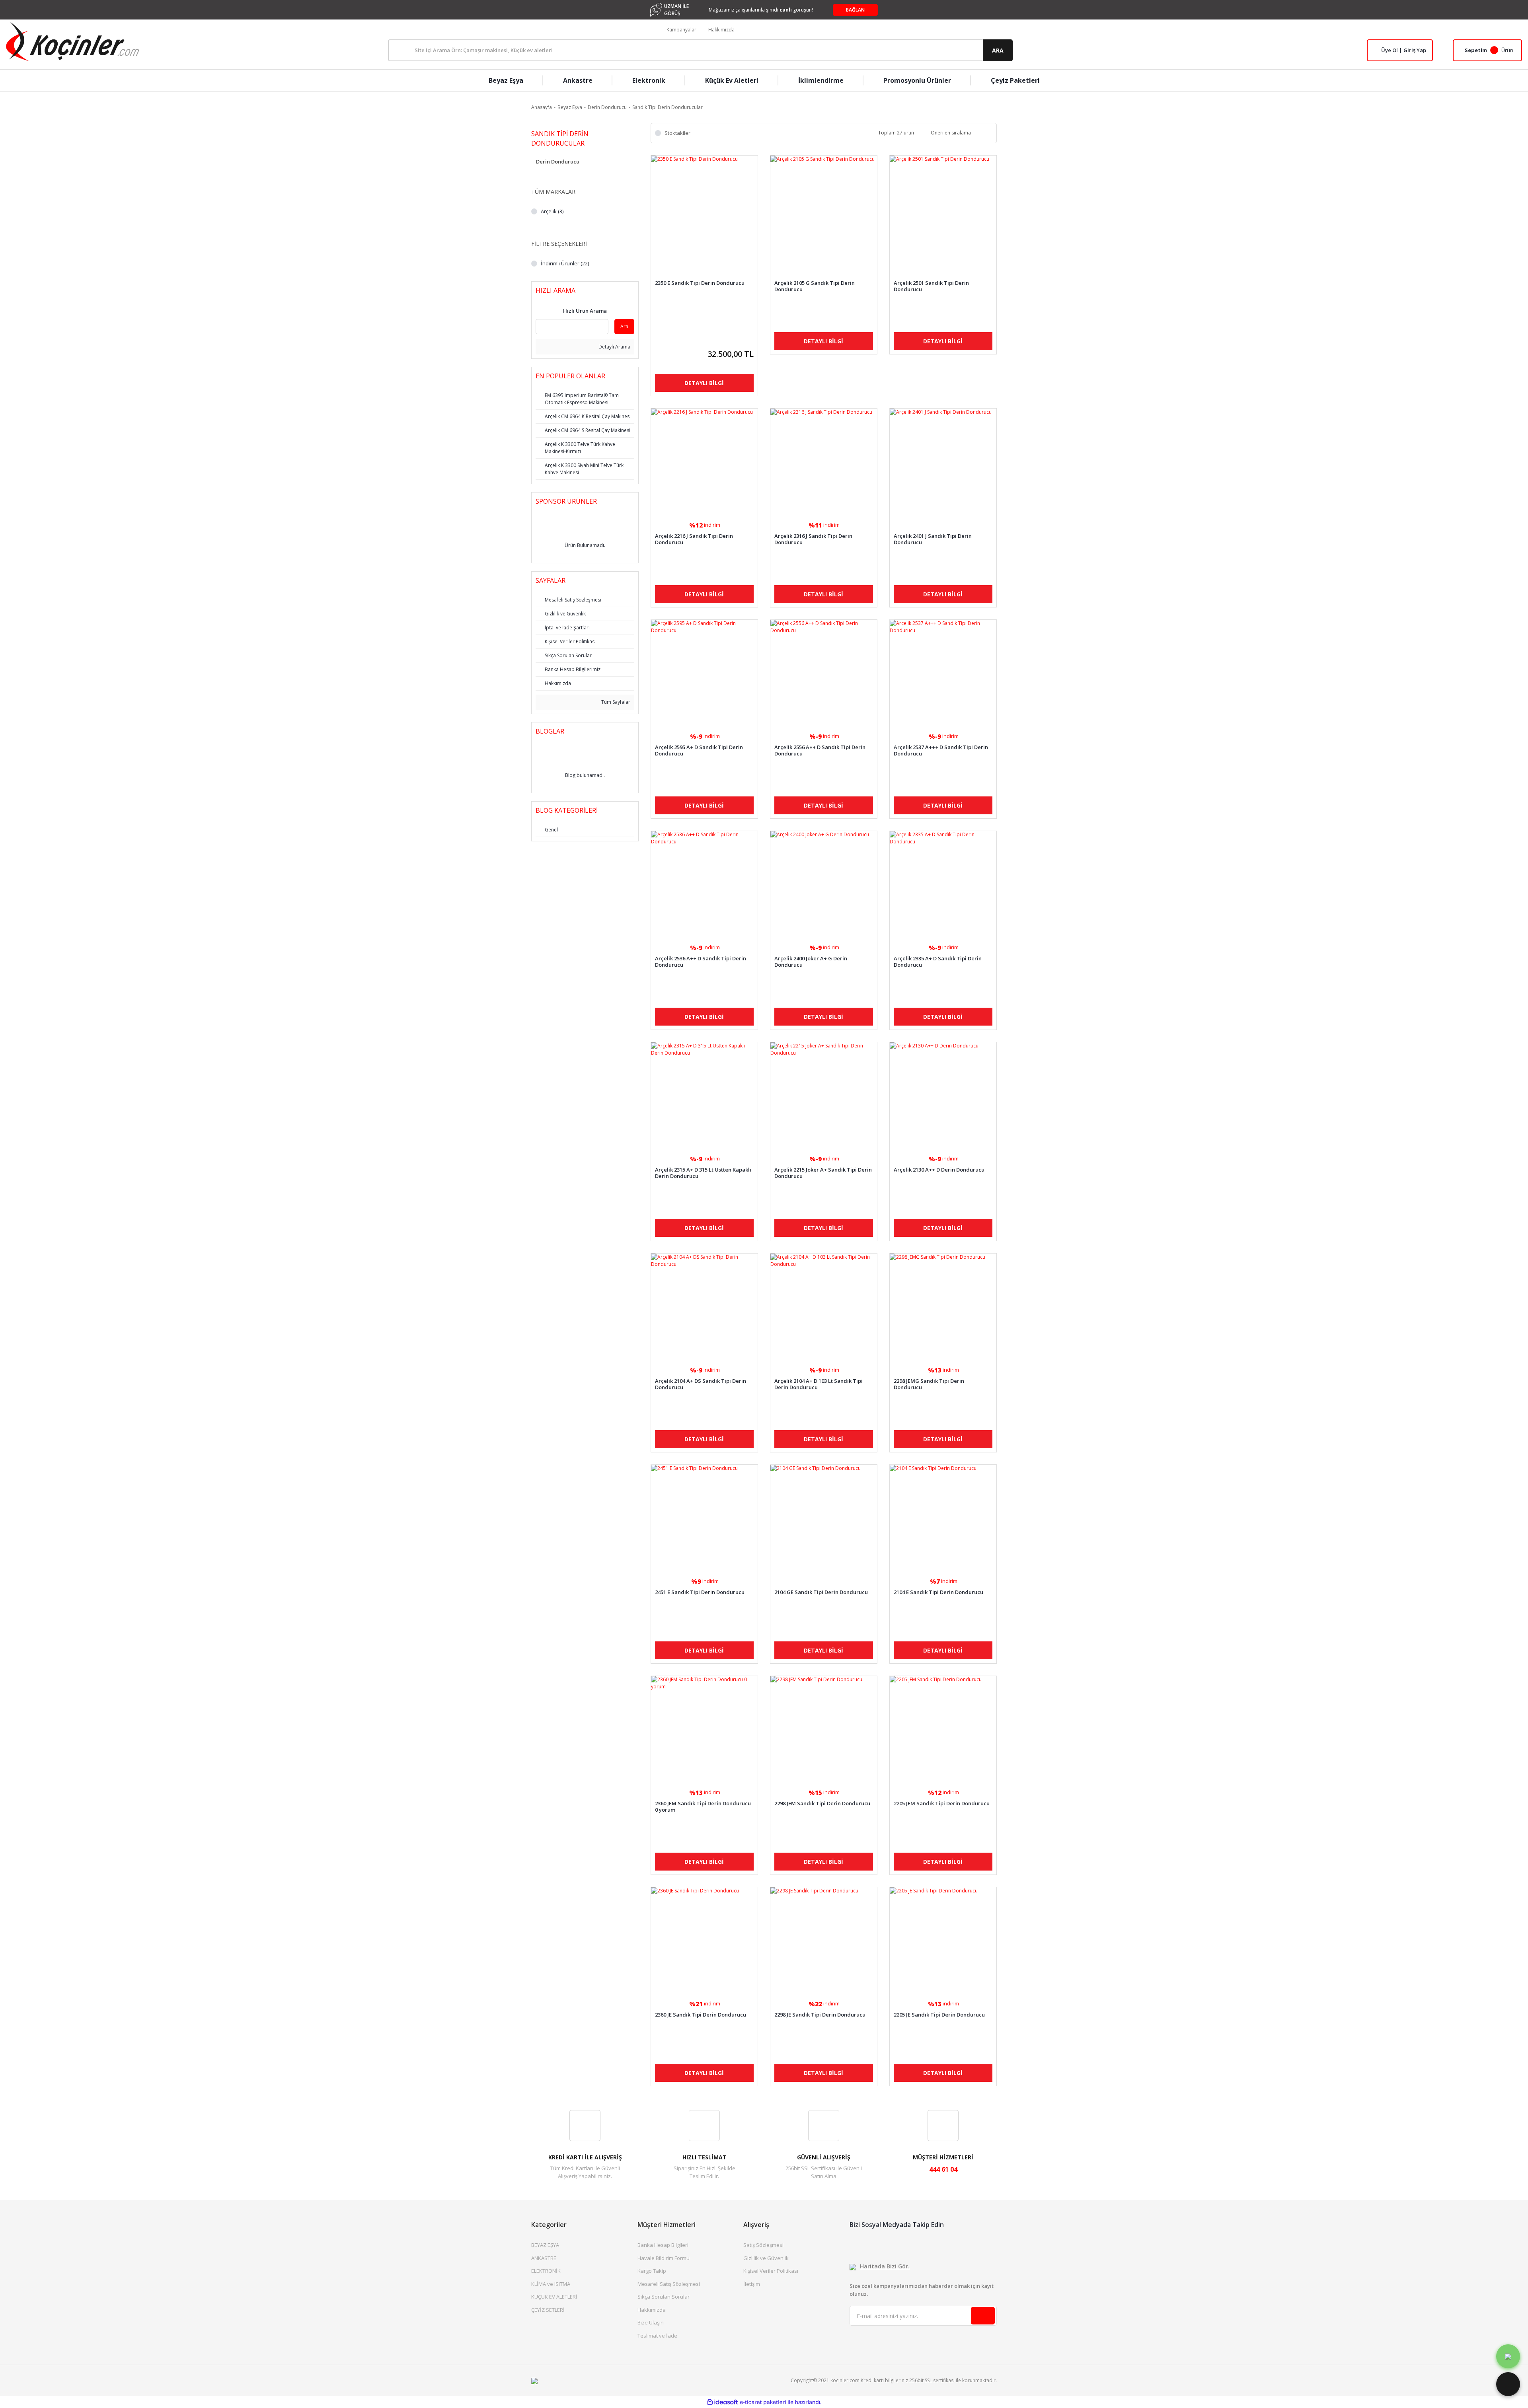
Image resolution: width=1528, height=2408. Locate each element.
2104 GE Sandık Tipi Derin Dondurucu (821, 1592)
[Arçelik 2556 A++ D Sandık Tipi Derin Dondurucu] (824, 673)
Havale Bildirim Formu (664, 2258)
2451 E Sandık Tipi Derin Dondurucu (700, 1592)
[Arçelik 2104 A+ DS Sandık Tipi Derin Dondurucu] (704, 1307)
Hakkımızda (721, 30)
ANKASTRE (544, 2258)
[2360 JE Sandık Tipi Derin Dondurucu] (704, 1941)
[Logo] (72, 41)
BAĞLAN (855, 10)
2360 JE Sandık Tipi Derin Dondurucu (701, 2015)
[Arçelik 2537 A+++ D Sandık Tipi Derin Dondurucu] (943, 673)
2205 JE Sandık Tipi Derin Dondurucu (939, 2015)
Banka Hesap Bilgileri (663, 2245)
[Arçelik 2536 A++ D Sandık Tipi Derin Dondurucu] (704, 884)
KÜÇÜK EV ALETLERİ (554, 2297)
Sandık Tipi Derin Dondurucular (668, 107)
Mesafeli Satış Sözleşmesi (669, 2284)
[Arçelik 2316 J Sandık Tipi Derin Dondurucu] (824, 462)
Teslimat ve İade (657, 2336)
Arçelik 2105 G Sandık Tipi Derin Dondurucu (815, 286)
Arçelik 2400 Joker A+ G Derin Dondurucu (811, 962)
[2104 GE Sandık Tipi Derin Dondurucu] (824, 1518)
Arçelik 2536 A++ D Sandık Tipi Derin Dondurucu (701, 962)
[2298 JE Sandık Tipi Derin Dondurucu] (824, 1941)
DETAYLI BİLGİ (704, 383)
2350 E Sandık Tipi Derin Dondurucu (700, 283)
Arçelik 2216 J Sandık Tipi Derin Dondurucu (694, 539)
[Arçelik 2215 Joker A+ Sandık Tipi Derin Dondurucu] (824, 1096)
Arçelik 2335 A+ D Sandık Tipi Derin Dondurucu (938, 962)
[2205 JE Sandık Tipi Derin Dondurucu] (943, 1941)
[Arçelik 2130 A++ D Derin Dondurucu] (943, 1096)
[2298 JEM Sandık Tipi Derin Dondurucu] (824, 1729)
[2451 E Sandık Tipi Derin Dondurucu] (704, 1518)
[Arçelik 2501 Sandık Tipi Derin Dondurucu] (943, 209)
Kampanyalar (681, 30)
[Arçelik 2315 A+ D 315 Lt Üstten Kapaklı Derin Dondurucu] (704, 1096)
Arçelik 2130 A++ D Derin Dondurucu (939, 1170)
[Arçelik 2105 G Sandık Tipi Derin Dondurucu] (824, 209)
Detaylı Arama (614, 347)
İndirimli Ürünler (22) (565, 263)
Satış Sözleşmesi (763, 2245)
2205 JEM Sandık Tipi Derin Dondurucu (942, 1804)
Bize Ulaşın (651, 2322)
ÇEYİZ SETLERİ (548, 2310)
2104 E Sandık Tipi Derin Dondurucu (938, 1592)
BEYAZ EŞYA (545, 2245)
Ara (624, 326)
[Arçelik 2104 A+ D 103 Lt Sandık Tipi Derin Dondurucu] (824, 1307)
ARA (998, 50)
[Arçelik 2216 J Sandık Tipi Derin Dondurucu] (704, 462)
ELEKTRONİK (546, 2271)
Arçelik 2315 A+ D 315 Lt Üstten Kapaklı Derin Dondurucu (703, 1173)
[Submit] (983, 2316)
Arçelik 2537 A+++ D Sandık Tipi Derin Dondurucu (941, 750)
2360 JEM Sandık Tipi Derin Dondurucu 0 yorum (703, 1806)
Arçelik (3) (552, 211)
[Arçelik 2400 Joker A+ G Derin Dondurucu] (824, 884)
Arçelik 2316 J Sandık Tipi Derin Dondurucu (813, 539)
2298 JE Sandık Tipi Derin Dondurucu (820, 2015)
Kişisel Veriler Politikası (771, 2271)
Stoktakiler (677, 133)
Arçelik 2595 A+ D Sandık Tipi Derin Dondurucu (699, 750)
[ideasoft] (722, 2402)
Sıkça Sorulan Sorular (664, 2297)
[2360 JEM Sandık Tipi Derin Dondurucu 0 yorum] (704, 1729)
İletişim (752, 2284)
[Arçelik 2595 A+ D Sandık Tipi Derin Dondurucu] (704, 673)
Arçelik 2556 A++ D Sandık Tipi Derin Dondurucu (820, 750)
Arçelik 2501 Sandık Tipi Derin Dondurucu (931, 286)
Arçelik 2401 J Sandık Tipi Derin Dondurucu (933, 539)
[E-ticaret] (763, 2402)
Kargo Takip (652, 2271)
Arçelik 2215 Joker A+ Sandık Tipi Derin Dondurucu (823, 1173)
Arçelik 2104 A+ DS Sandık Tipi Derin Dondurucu (701, 1384)
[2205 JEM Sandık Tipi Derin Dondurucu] (943, 1729)
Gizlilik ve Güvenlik (766, 2258)
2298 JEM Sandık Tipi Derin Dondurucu (822, 1804)
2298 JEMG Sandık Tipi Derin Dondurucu (929, 1384)
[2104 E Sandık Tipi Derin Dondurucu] (943, 1518)
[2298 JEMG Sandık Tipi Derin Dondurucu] (943, 1307)
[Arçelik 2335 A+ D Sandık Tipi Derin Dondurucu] (943, 884)
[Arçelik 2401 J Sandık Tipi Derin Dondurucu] (943, 462)
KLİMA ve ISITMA (551, 2284)
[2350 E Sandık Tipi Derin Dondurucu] (704, 209)
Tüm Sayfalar (615, 702)
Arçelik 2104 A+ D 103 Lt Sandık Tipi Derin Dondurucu (819, 1384)
